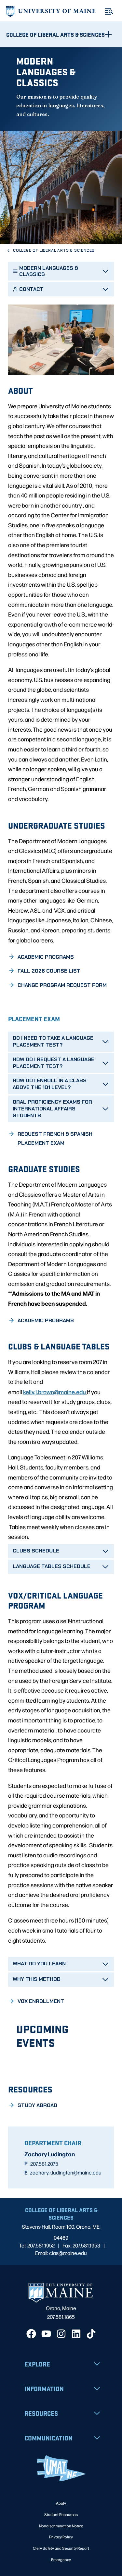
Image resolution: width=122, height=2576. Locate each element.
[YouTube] (46, 2334)
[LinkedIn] (76, 2334)
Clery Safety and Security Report (61, 2548)
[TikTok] (91, 2334)
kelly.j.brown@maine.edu (55, 1392)
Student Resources (61, 2514)
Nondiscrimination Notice (61, 2526)
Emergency (61, 2559)
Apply (61, 2503)
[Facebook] (31, 2334)
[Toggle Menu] (109, 12)
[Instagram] (61, 2334)
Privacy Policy (61, 2537)
